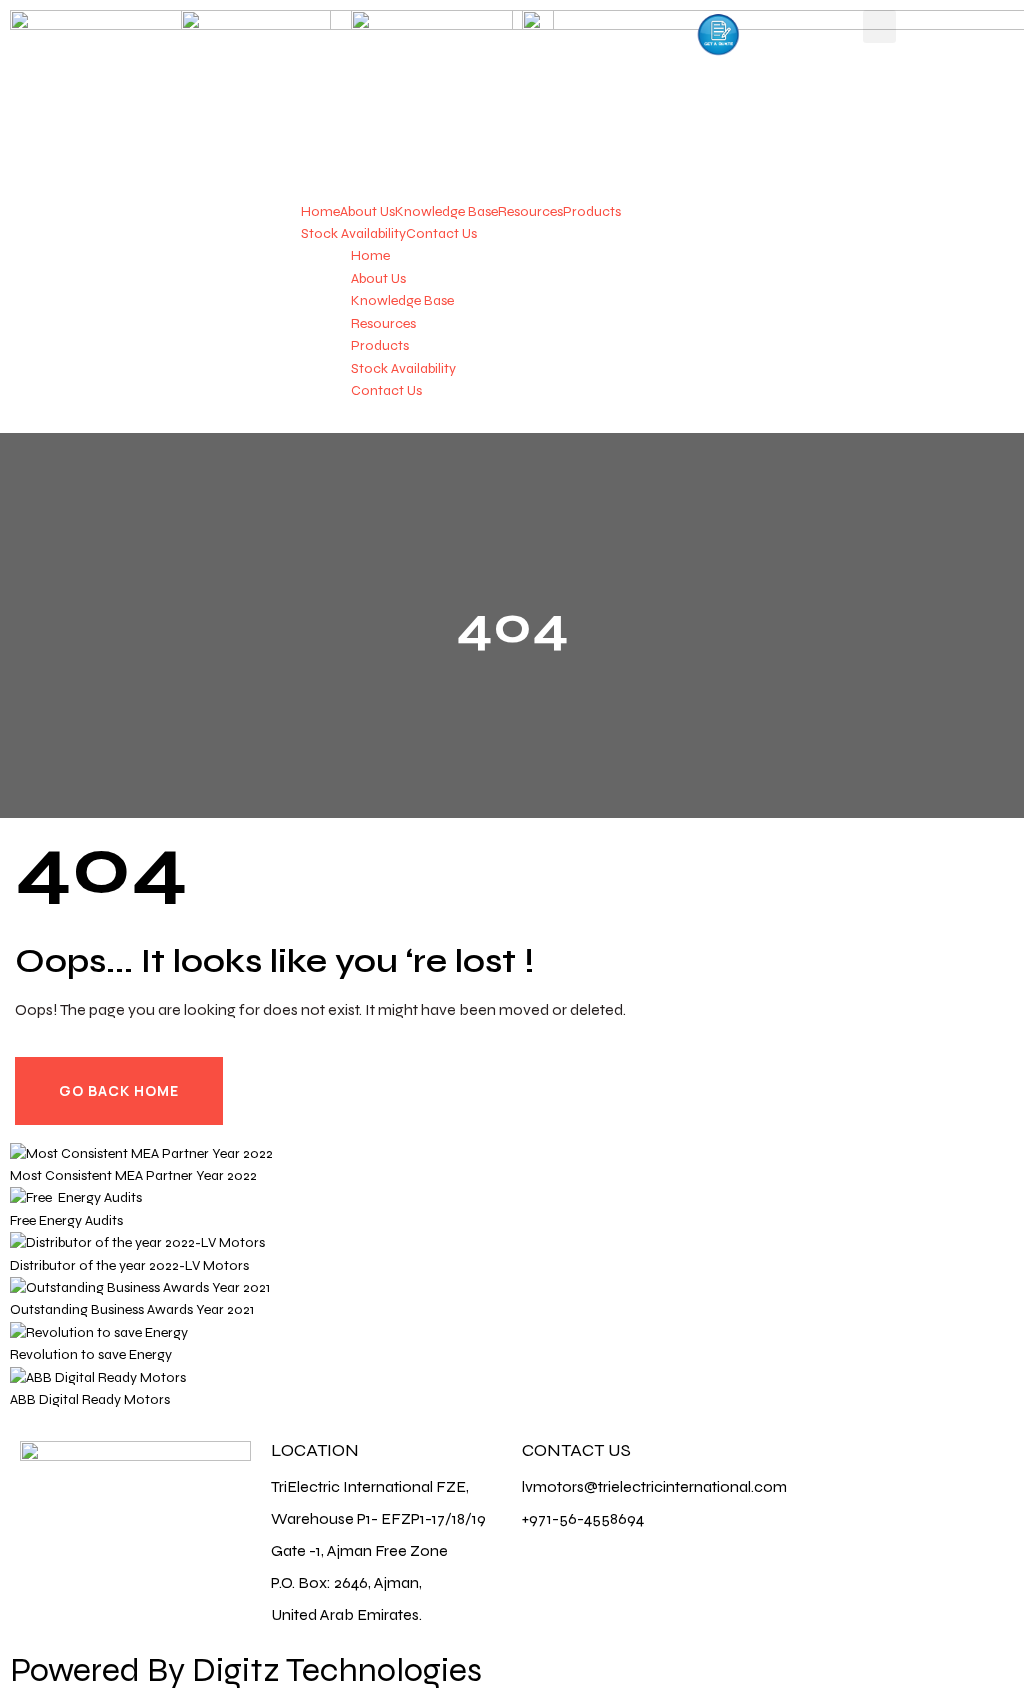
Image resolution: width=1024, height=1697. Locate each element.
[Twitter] (851, 1466)
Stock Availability (353, 233)
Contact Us (441, 233)
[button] (879, 26)
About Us (367, 211)
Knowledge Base (446, 211)
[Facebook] (798, 1466)
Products (592, 211)
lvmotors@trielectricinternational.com (654, 1486)
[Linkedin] (904, 1466)
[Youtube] (957, 1466)
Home (320, 211)
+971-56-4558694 (583, 1518)
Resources (530, 211)
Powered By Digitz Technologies (246, 1670)
